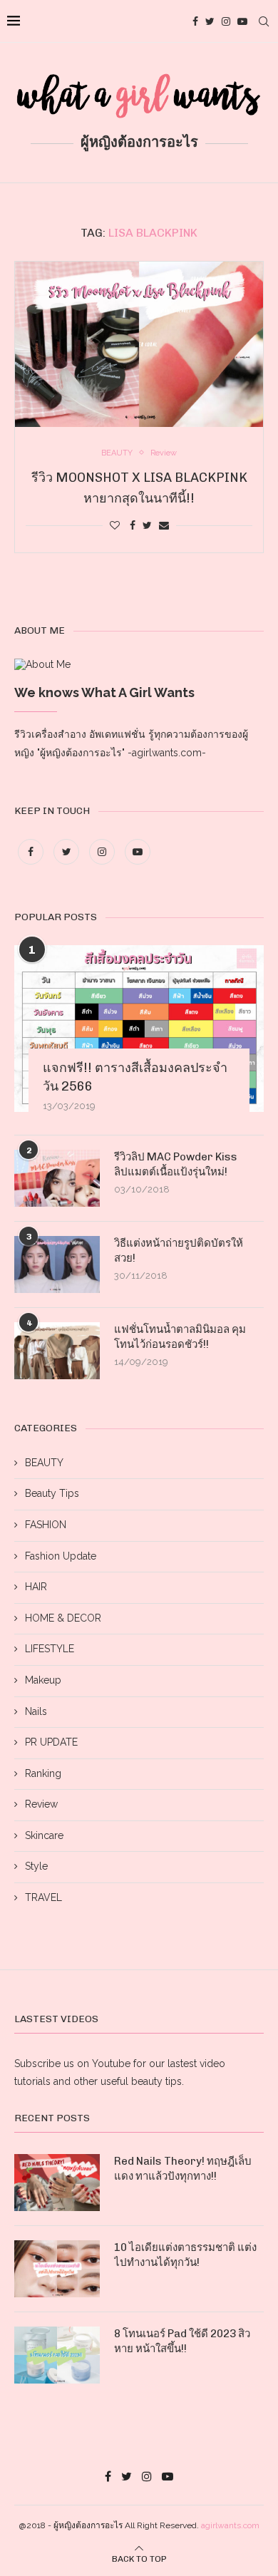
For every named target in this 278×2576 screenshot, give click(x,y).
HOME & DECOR (63, 1618)
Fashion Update (61, 1556)
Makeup (43, 1680)
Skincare (44, 1835)
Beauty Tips (52, 1493)
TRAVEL (43, 1897)
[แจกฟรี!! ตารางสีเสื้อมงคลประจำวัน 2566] (139, 1028)
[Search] (264, 21)
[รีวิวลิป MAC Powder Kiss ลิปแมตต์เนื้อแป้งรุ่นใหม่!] (57, 1178)
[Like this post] (115, 525)
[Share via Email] (164, 525)
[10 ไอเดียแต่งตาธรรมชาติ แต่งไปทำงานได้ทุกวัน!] (57, 2269)
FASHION (46, 1525)
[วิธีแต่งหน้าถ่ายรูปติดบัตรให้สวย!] (57, 1264)
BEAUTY (44, 1463)
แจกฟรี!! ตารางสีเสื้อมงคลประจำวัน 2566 (135, 1077)
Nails (36, 1711)
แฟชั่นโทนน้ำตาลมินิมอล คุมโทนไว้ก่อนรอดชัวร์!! (180, 1337)
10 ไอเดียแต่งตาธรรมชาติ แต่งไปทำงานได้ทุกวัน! (185, 2255)
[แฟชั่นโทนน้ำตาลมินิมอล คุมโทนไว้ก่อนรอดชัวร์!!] (57, 1351)
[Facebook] (195, 21)
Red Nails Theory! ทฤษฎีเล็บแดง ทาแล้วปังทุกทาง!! (183, 2169)
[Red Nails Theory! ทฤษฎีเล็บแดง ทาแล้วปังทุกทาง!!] (57, 2183)
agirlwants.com (230, 2525)
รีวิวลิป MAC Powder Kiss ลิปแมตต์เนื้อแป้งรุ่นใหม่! (176, 1164)
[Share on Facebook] (133, 525)
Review (41, 1804)
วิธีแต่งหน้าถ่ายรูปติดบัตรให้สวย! (179, 1251)
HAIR (36, 1587)
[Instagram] (226, 21)
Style (36, 1866)
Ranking (43, 1773)
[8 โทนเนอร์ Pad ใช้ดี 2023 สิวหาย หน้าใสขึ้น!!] (57, 2355)
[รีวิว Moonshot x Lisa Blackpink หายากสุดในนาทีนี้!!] (139, 344)
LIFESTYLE (50, 1649)
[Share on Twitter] (147, 525)
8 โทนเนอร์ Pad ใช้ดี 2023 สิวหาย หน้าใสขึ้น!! (182, 2341)
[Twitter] (210, 21)
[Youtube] (242, 21)
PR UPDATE (51, 1742)
